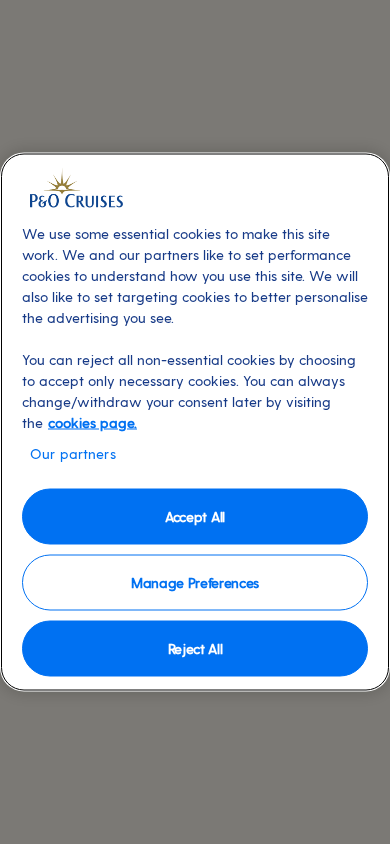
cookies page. (92, 422)
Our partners (73, 453)
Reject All (195, 647)
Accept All (195, 515)
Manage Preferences (195, 581)
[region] (195, 422)
